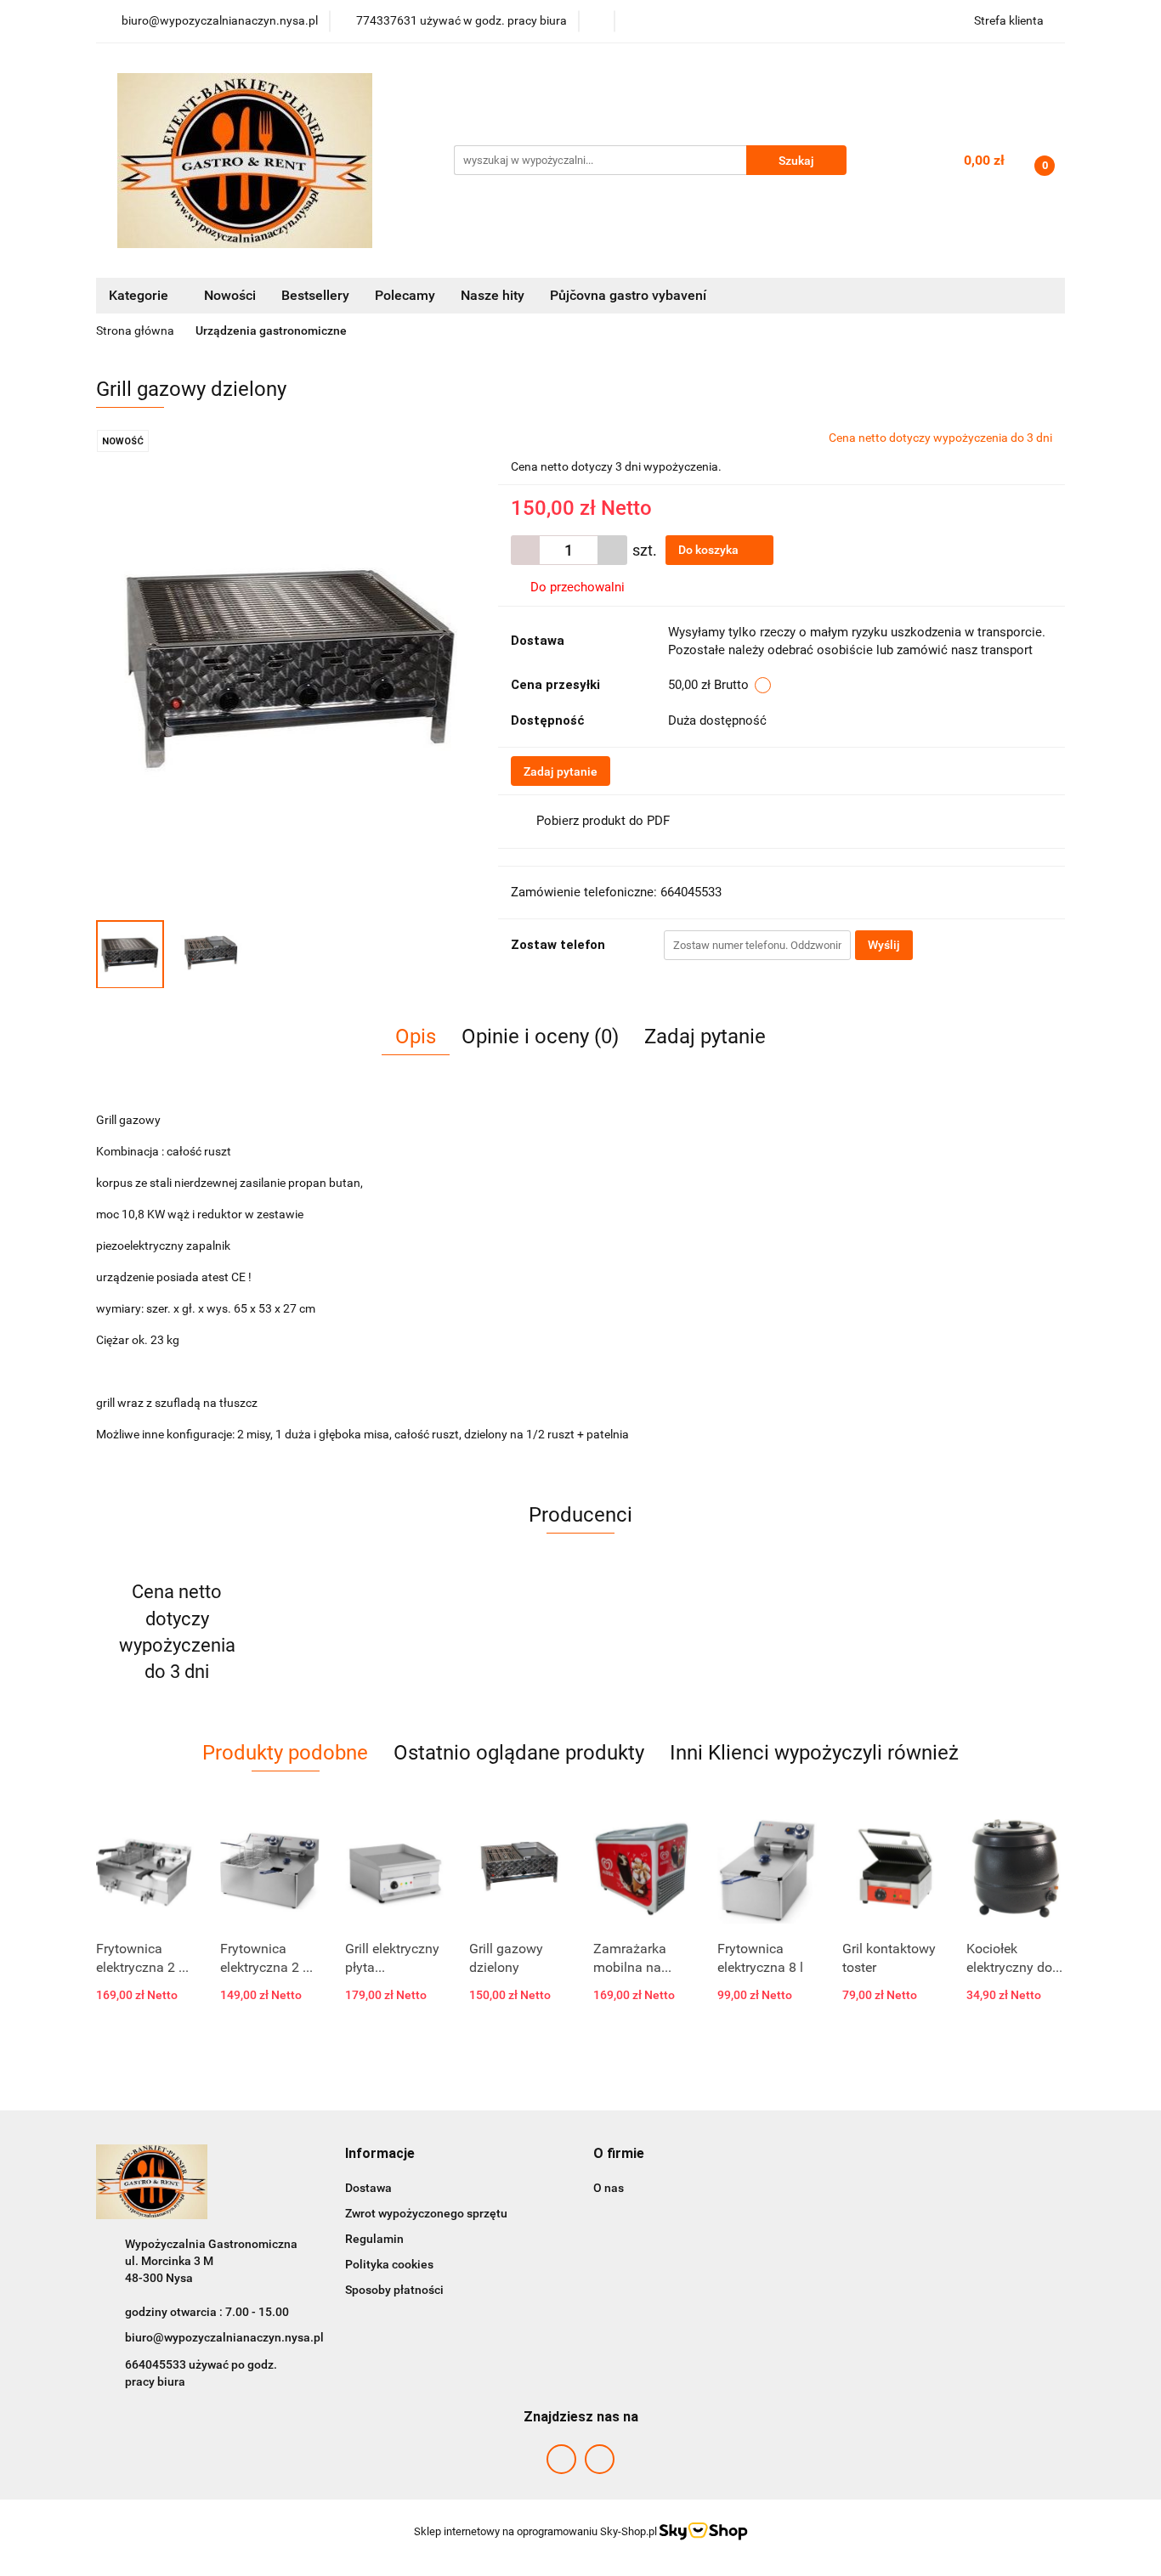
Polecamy (405, 295)
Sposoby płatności (394, 2290)
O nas (609, 2188)
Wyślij (884, 945)
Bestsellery (315, 295)
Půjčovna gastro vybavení (628, 295)
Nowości (230, 295)
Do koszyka (710, 550)
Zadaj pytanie (561, 771)
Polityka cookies (389, 2264)
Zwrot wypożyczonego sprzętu (426, 2213)
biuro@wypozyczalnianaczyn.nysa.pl (224, 2337)
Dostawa (368, 2188)
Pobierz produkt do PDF (603, 821)
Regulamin (374, 2239)
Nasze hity (493, 295)
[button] (380, 2154)
